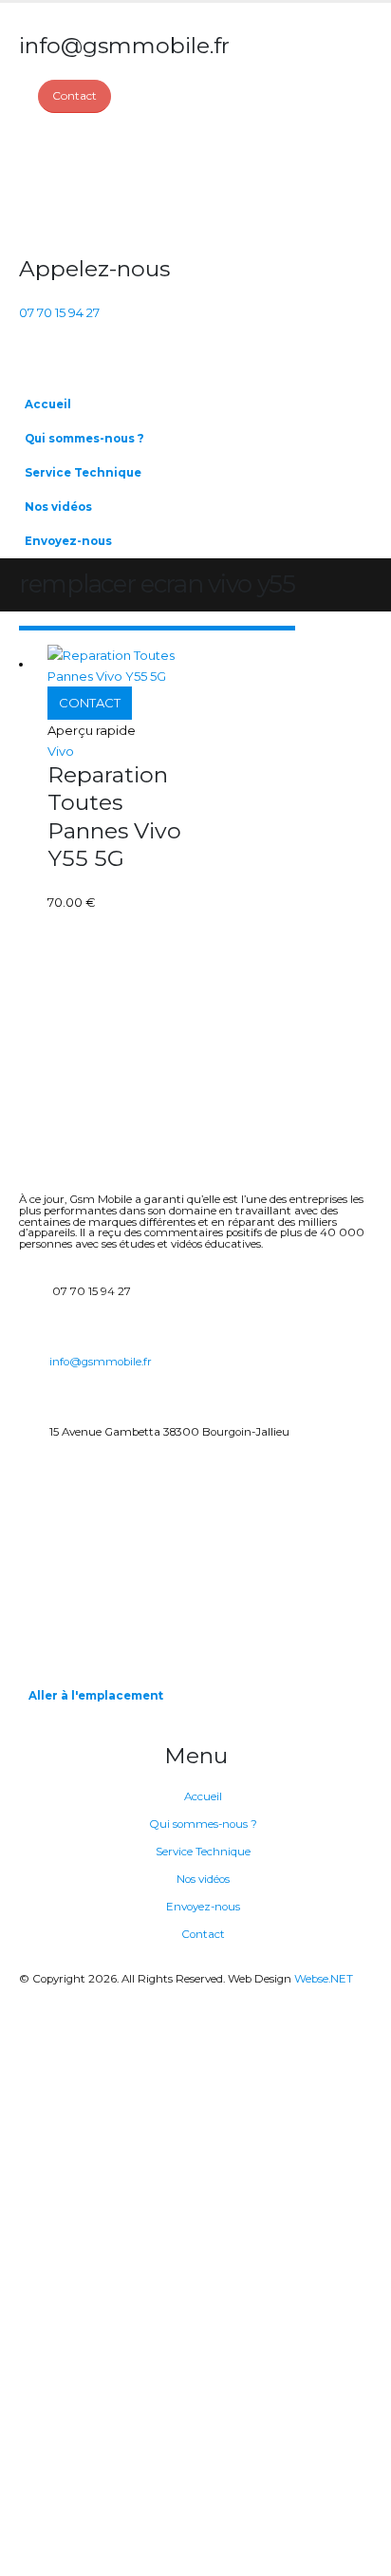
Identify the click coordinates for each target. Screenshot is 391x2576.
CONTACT (90, 703)
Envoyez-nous (68, 541)
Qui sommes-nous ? (84, 439)
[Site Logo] (90, 184)
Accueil (48, 404)
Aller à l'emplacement (96, 1696)
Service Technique (83, 473)
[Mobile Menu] (30, 364)
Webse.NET (324, 1979)
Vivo (61, 751)
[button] (353, 466)
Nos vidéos (58, 507)
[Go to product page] (121, 666)
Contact (203, 1934)
